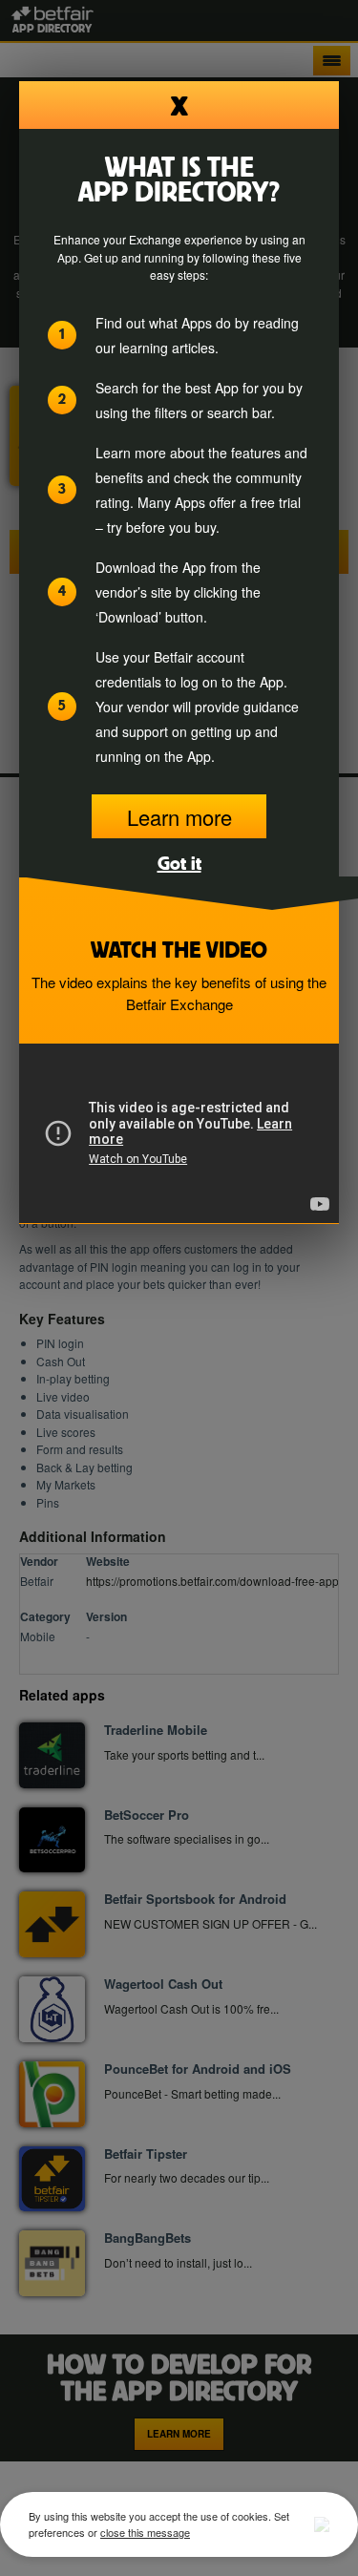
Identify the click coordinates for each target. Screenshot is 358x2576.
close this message (145, 2532)
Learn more (179, 817)
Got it (179, 862)
